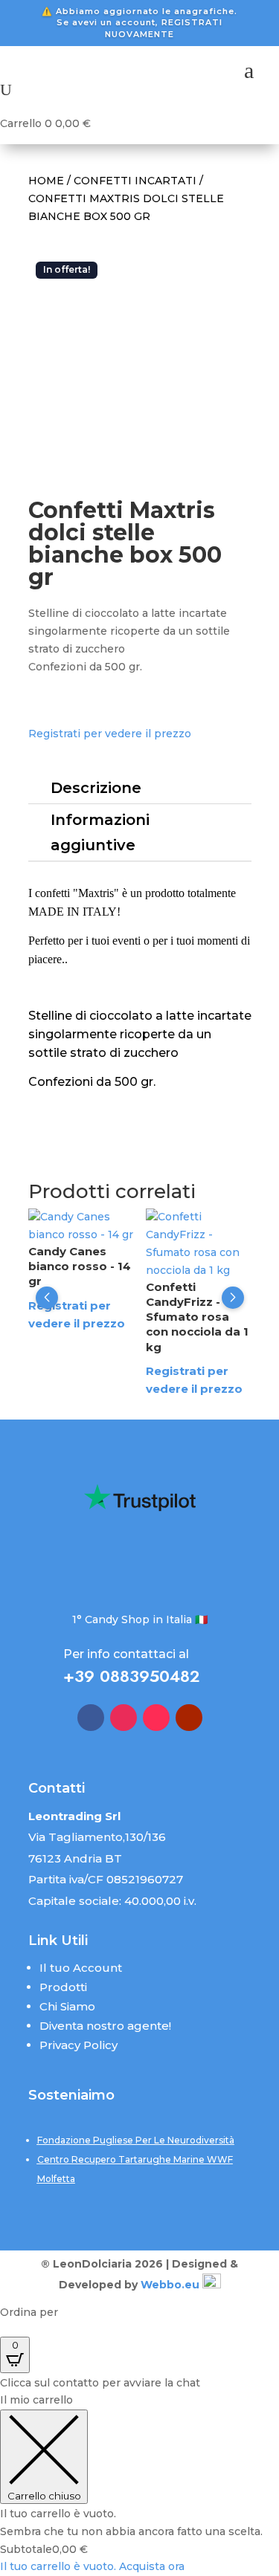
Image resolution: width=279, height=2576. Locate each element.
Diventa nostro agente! (105, 2026)
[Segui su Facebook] (91, 1718)
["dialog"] (139, 2484)
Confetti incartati (135, 181)
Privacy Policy (78, 2045)
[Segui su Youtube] (189, 1718)
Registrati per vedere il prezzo (110, 734)
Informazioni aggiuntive (100, 832)
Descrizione (96, 788)
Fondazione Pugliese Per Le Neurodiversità (136, 2140)
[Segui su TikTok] (156, 1718)
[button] (47, 1298)
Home (46, 181)
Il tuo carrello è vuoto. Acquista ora (92, 2566)
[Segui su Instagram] (124, 1718)
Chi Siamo (67, 2006)
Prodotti (63, 1987)
